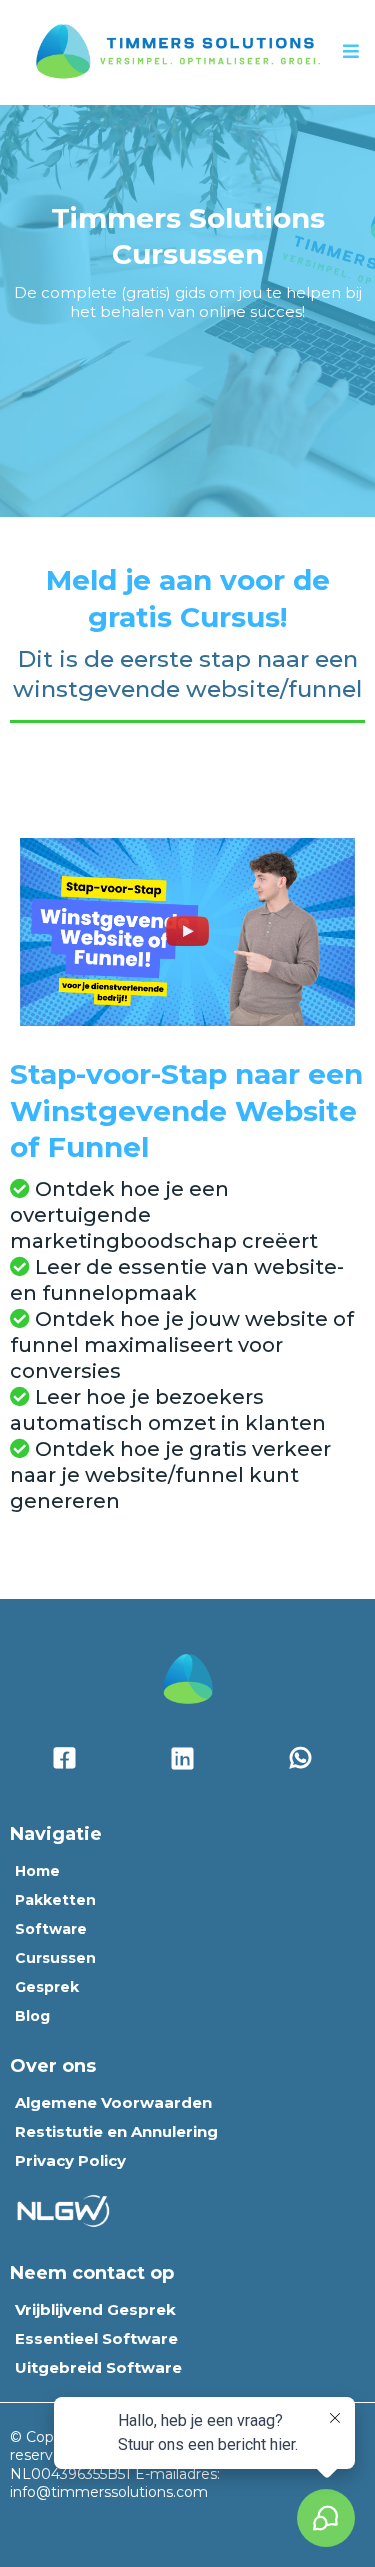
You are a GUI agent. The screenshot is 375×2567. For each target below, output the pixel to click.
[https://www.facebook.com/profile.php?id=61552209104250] (69, 1758)
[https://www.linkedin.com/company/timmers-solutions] (187, 1758)
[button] (351, 52)
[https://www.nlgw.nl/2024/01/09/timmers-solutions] (67, 2209)
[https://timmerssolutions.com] (175, 51)
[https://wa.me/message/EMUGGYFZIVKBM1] (305, 1758)
